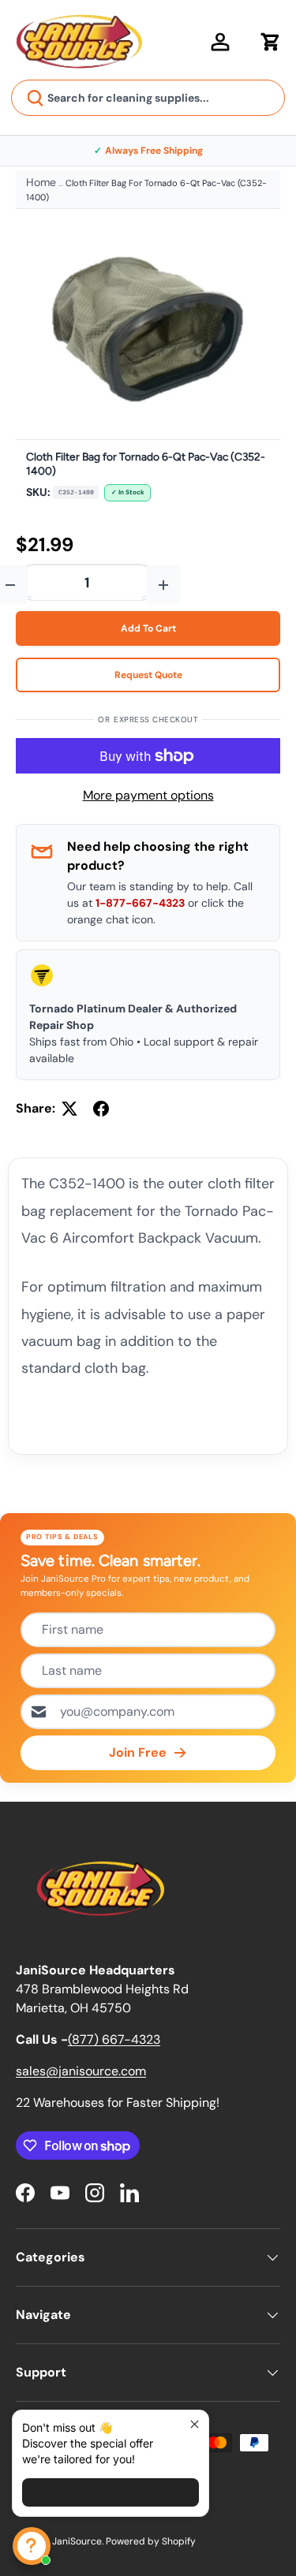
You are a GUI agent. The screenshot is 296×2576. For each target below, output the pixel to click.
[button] (271, 42)
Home (41, 182)
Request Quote (148, 675)
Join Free (138, 1752)
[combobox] (148, 98)
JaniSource (77, 2541)
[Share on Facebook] (101, 1109)
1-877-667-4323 (140, 903)
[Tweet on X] (69, 1109)
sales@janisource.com (81, 2071)
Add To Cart (148, 628)
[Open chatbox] (32, 2546)
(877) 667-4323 (114, 2039)
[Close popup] (195, 2424)
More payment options (148, 795)
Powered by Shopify (151, 2541)
